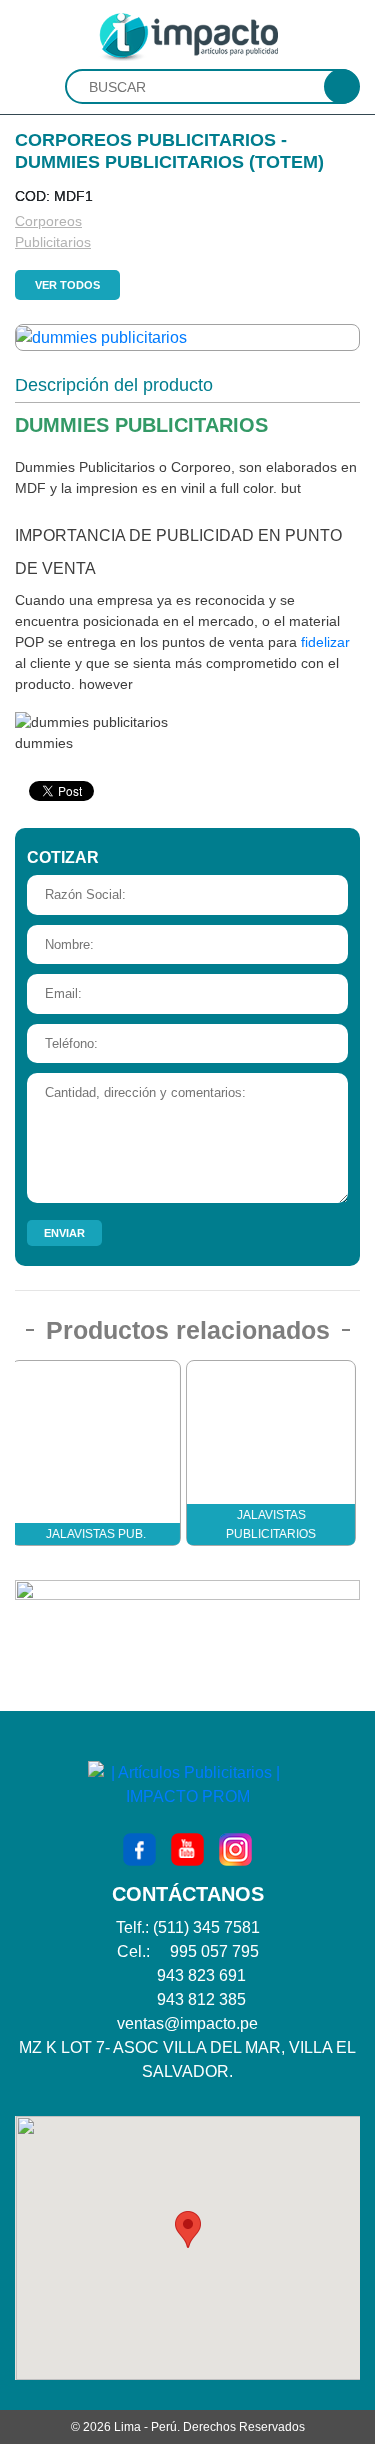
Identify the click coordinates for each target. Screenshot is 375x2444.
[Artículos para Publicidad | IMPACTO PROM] (188, 35)
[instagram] (235, 1848)
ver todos (67, 285)
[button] (188, 2229)
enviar (64, 1233)
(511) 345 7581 (206, 1927)
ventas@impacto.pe (187, 2023)
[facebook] (139, 1848)
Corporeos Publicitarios (27, 231)
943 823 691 (201, 1975)
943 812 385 (201, 1999)
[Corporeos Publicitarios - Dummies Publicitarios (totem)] (101, 336)
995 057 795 (214, 1951)
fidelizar (325, 642)
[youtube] (187, 1848)
